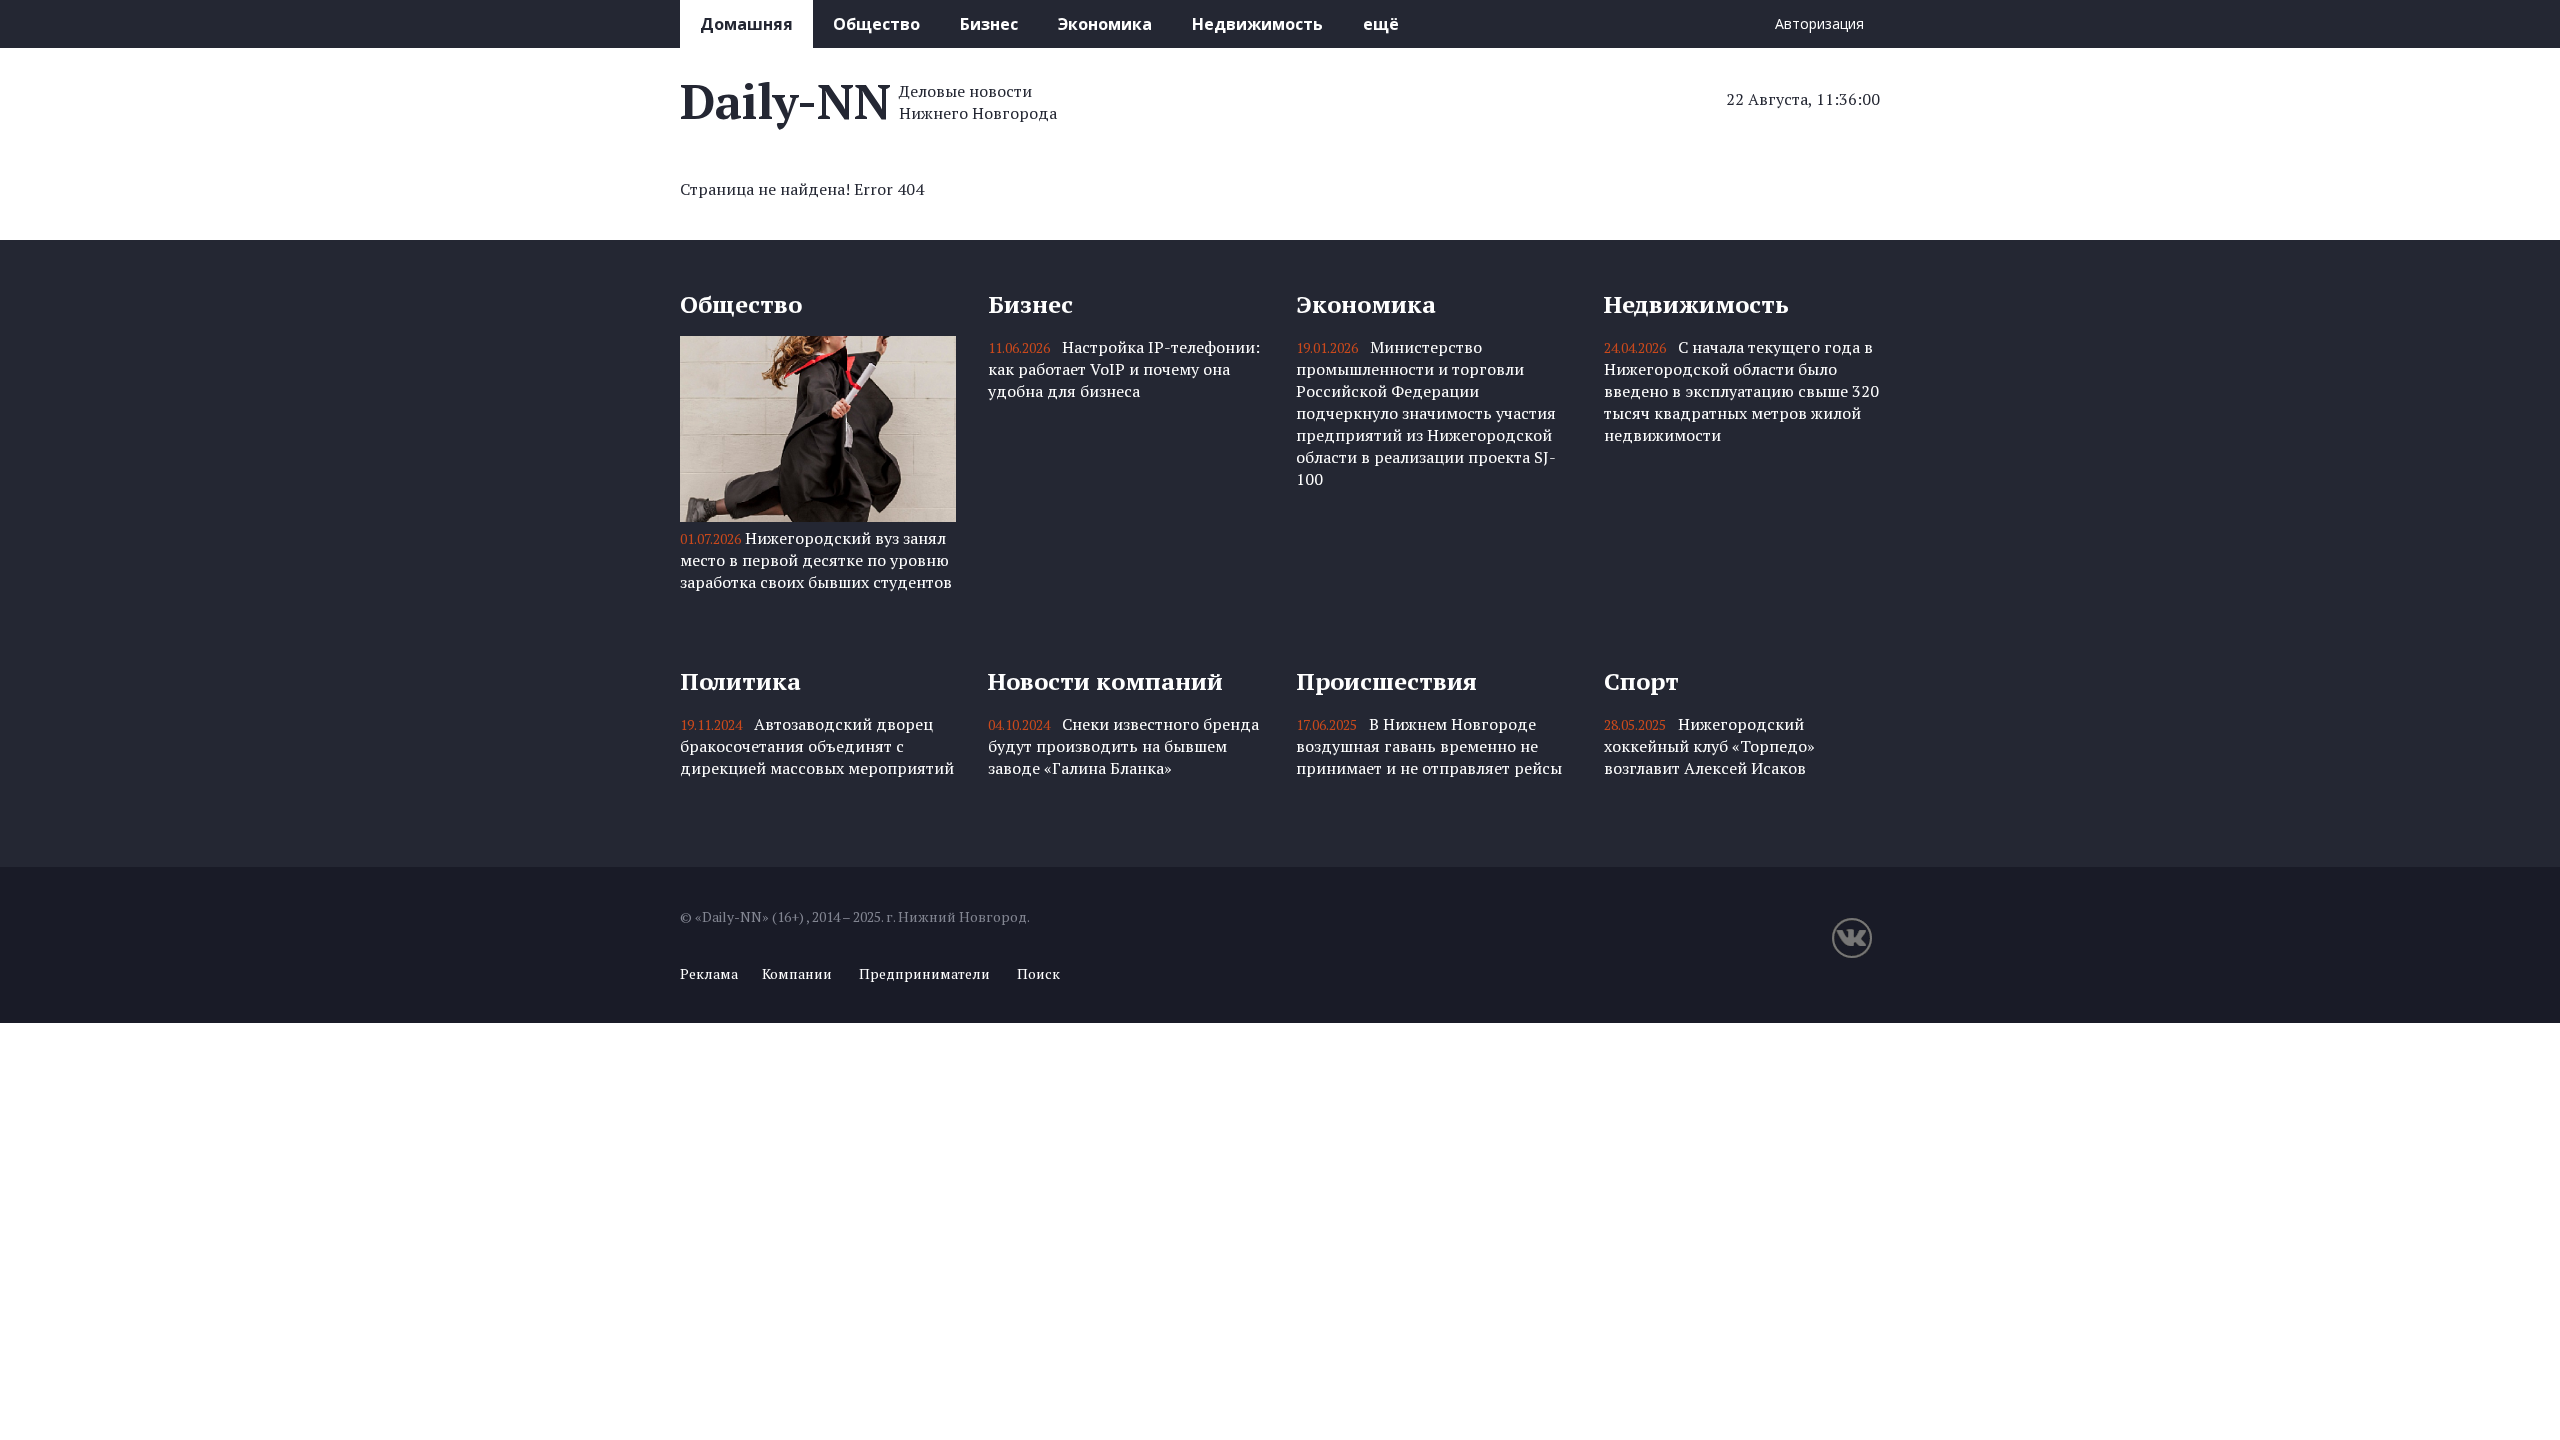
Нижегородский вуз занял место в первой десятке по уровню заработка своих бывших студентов (816, 560)
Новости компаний (1105, 681)
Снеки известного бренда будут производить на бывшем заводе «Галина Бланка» (1123, 746)
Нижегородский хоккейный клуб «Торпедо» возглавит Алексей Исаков (1709, 746)
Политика (740, 681)
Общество (876, 24)
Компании (797, 973)
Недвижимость (1257, 24)
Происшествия (1386, 681)
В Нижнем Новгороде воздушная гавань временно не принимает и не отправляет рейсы (1429, 746)
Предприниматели (924, 973)
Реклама (709, 973)
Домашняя (746, 24)
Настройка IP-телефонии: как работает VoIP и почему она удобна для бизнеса (1124, 369)
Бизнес (989, 24)
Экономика (1105, 24)
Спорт (1641, 681)
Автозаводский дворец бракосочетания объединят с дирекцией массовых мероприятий (817, 746)
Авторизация (1819, 23)
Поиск (1038, 973)
